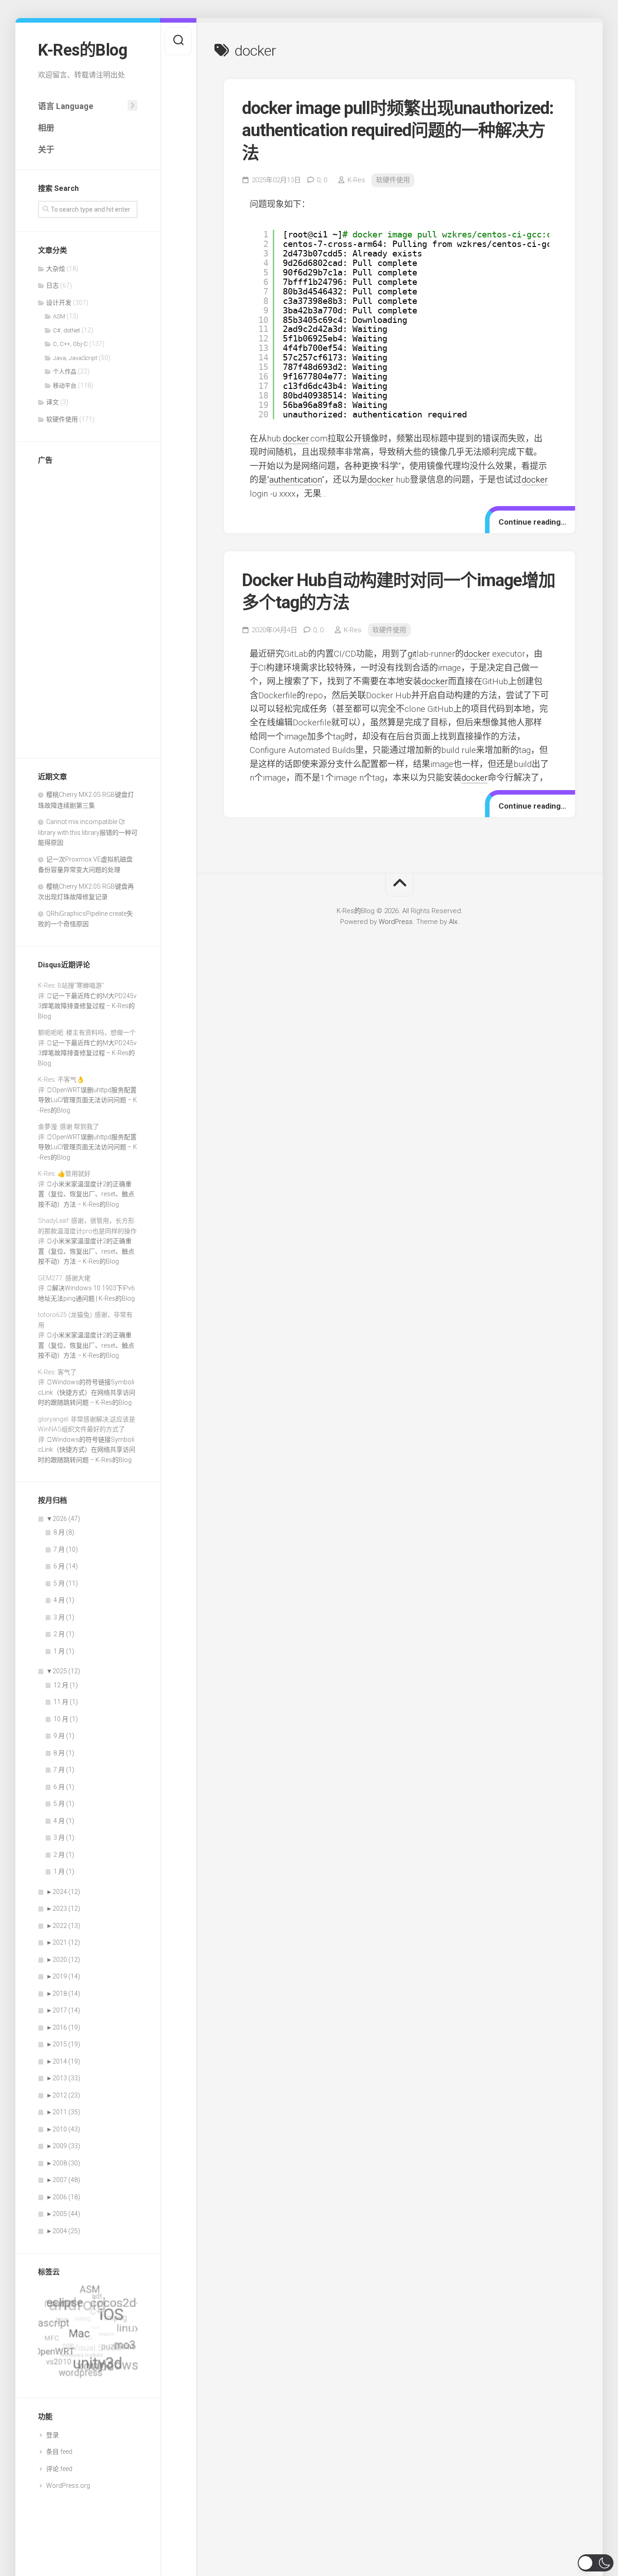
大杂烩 (56, 269)
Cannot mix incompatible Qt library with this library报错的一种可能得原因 (88, 832)
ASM (59, 316)
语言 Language (66, 106)
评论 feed (59, 2469)
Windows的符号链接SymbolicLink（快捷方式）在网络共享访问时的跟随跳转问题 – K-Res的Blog (87, 1392)
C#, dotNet (67, 330)
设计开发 (59, 303)
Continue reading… (532, 522)
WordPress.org (68, 2486)
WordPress (396, 922)
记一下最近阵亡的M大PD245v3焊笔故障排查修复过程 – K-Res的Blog (87, 1006)
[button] (596, 2563)
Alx (453, 922)
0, (322, 180)
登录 (52, 2435)
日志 (52, 285)
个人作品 (65, 372)
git (412, 654)
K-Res (356, 180)
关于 (46, 149)
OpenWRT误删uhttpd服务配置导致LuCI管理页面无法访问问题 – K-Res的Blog (88, 1100)
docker (296, 438)
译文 (52, 402)
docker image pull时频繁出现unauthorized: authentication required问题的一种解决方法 (398, 130)
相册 (46, 128)
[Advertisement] (88, 609)
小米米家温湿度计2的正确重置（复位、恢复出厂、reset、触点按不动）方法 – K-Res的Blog (86, 1194)
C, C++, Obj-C (70, 344)
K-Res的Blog (83, 50)
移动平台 (65, 386)
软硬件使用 (62, 419)
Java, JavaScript (75, 358)
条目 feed (59, 2452)
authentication (295, 480)
